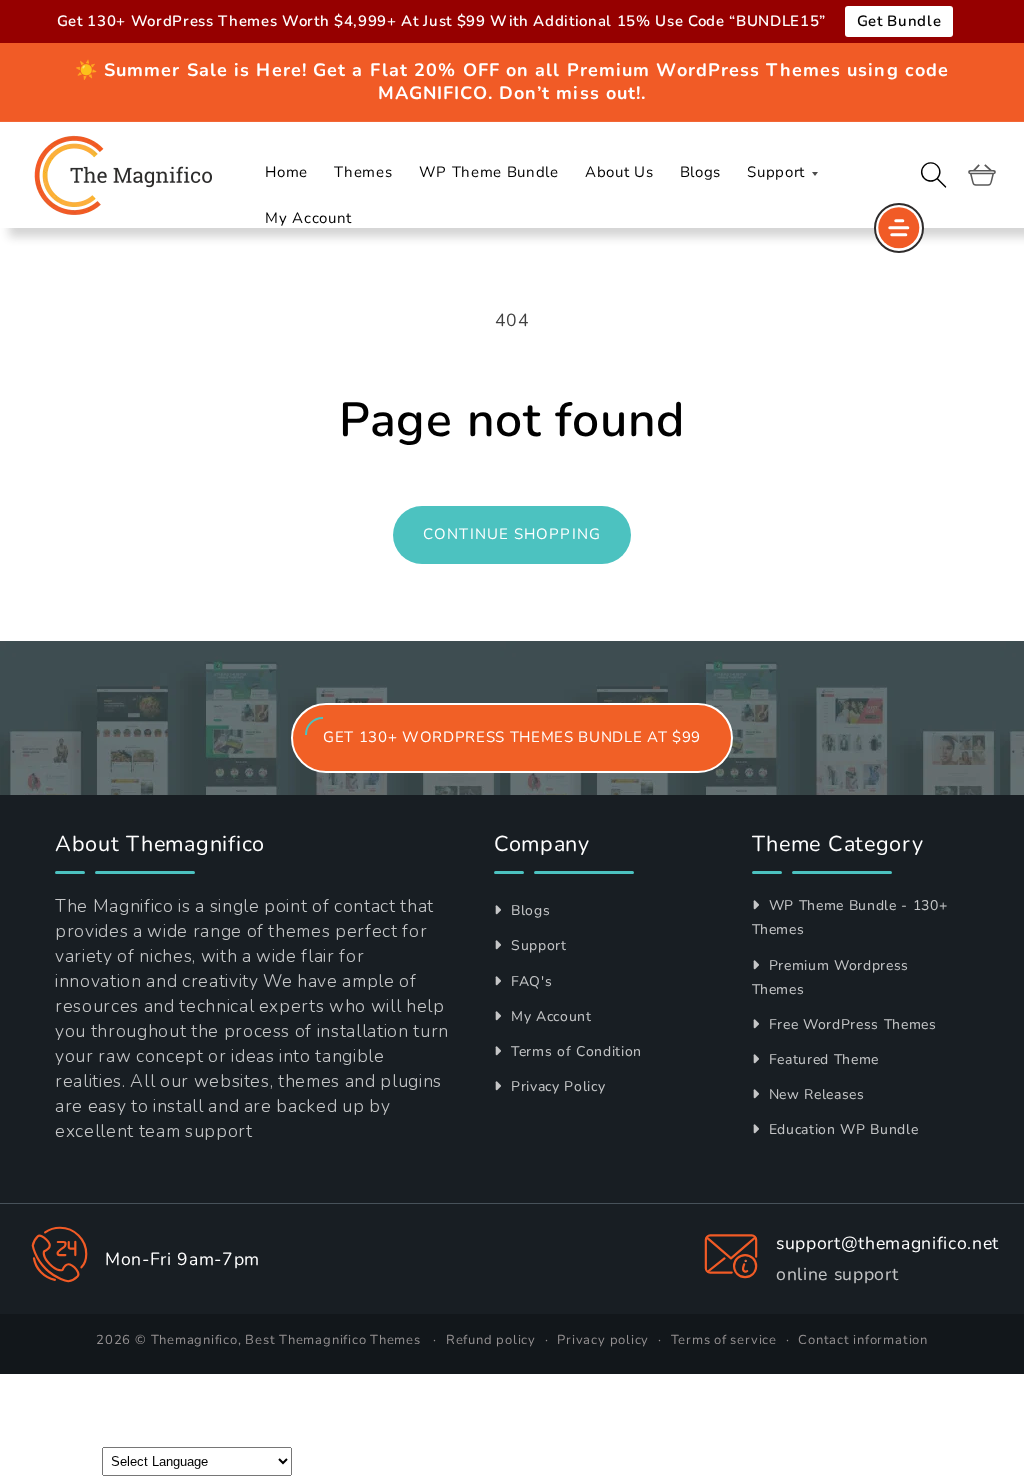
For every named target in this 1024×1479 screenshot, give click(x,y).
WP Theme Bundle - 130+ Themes (850, 917)
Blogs (528, 910)
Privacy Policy (555, 1086)
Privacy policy (603, 1340)
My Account (548, 1016)
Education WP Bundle (841, 1129)
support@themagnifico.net (887, 1243)
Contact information (863, 1340)
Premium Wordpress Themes (831, 977)
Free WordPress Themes (850, 1024)
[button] (934, 175)
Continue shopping (512, 534)
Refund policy (491, 1340)
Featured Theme (821, 1059)
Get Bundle (899, 21)
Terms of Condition (574, 1051)
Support (536, 945)
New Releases (814, 1094)
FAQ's (529, 981)
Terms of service (724, 1340)
